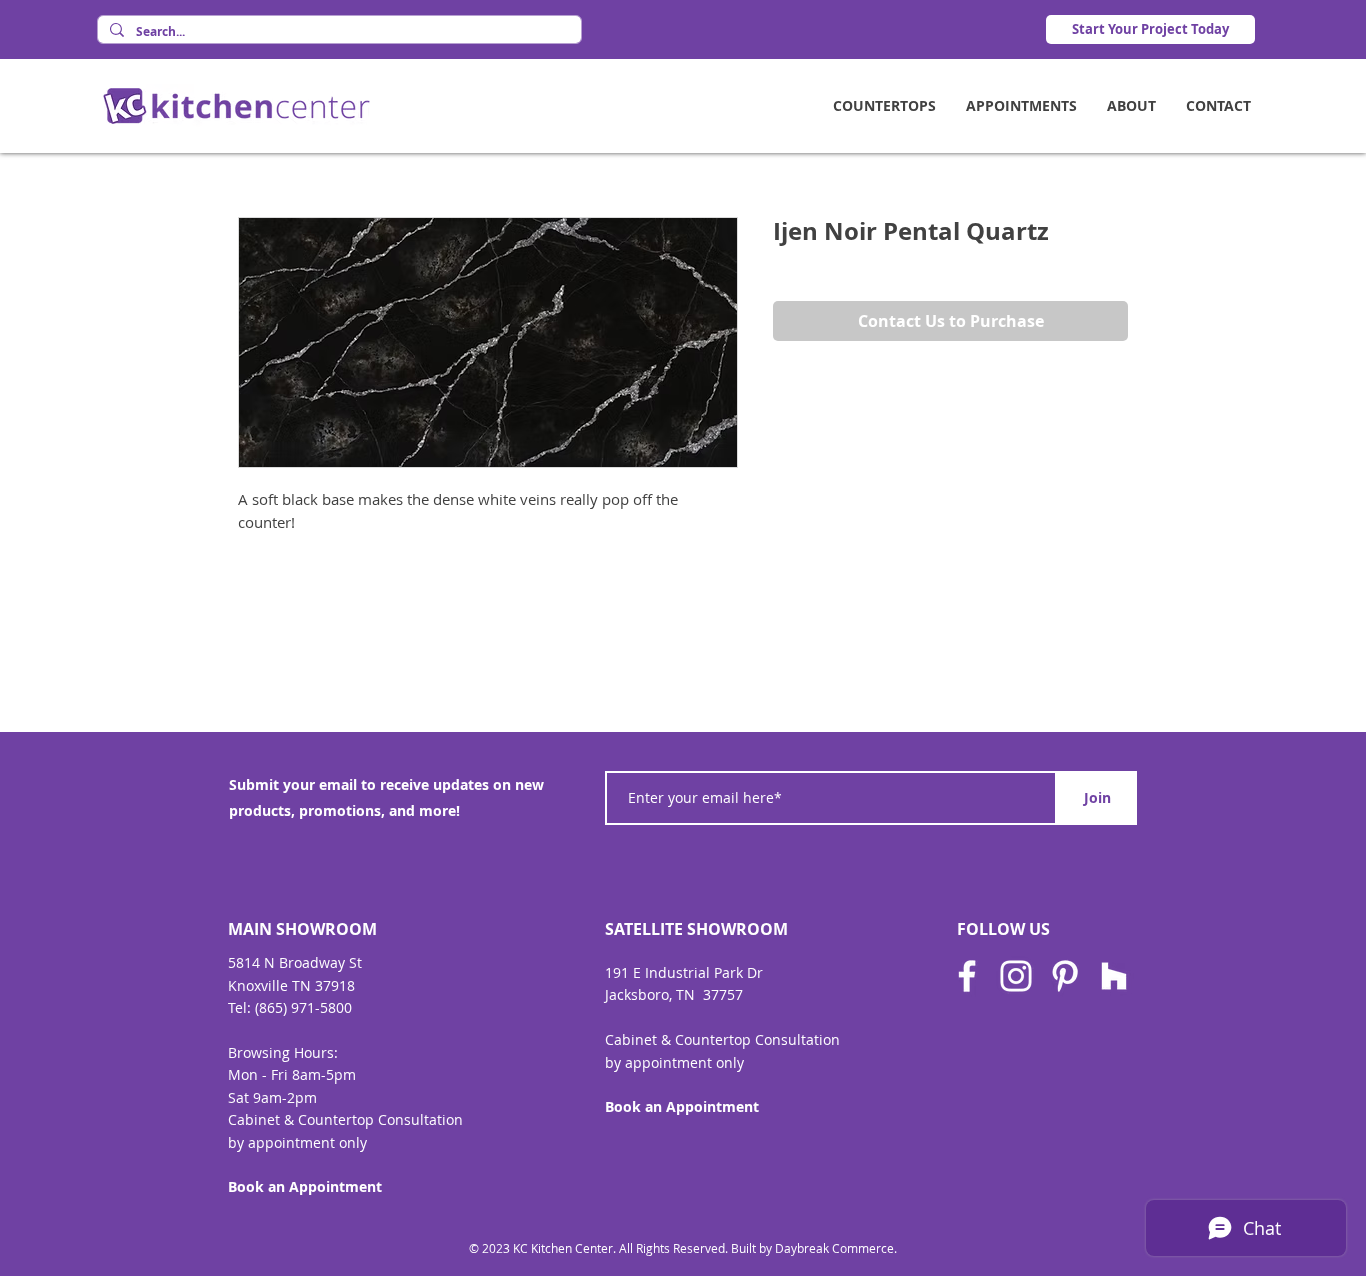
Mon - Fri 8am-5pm (292, 1074)
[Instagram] (1016, 976)
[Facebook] (967, 976)
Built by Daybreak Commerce (812, 1248)
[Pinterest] (1065, 976)
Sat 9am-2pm (272, 1097)
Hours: (316, 1052)
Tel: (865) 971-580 (286, 1007)
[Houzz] (1114, 976)
